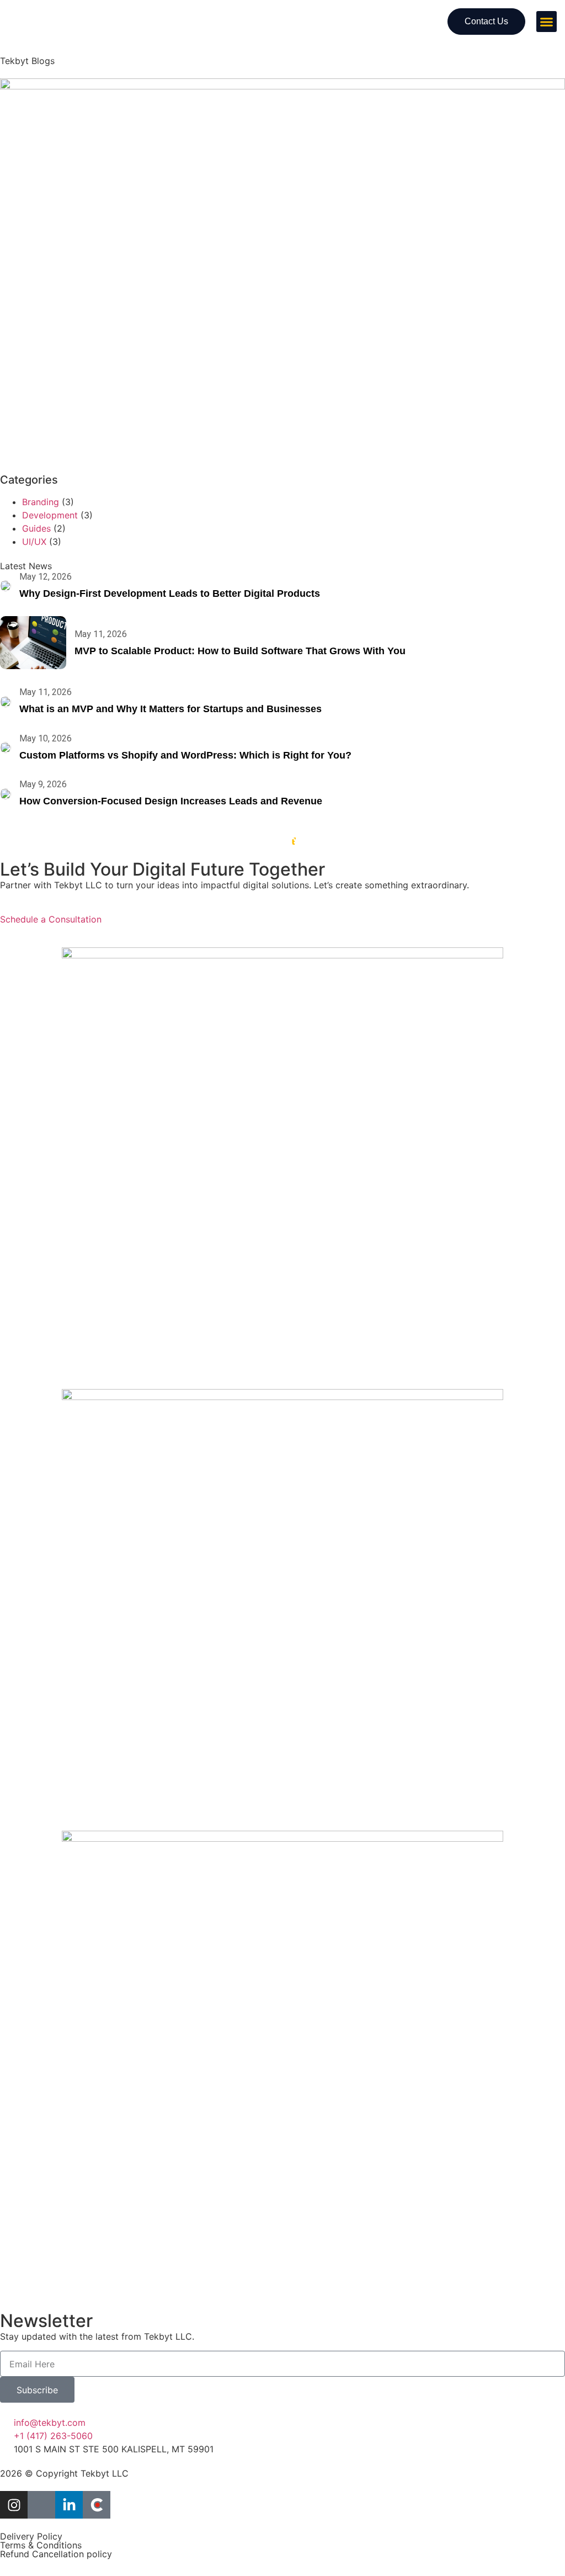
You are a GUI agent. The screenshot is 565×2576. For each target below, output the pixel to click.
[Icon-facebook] (41, 2505)
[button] (547, 22)
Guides (36, 528)
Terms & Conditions (41, 2545)
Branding (41, 502)
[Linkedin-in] (69, 2505)
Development (50, 515)
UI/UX (34, 542)
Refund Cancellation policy (56, 2554)
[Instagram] (14, 2505)
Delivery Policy (31, 2536)
